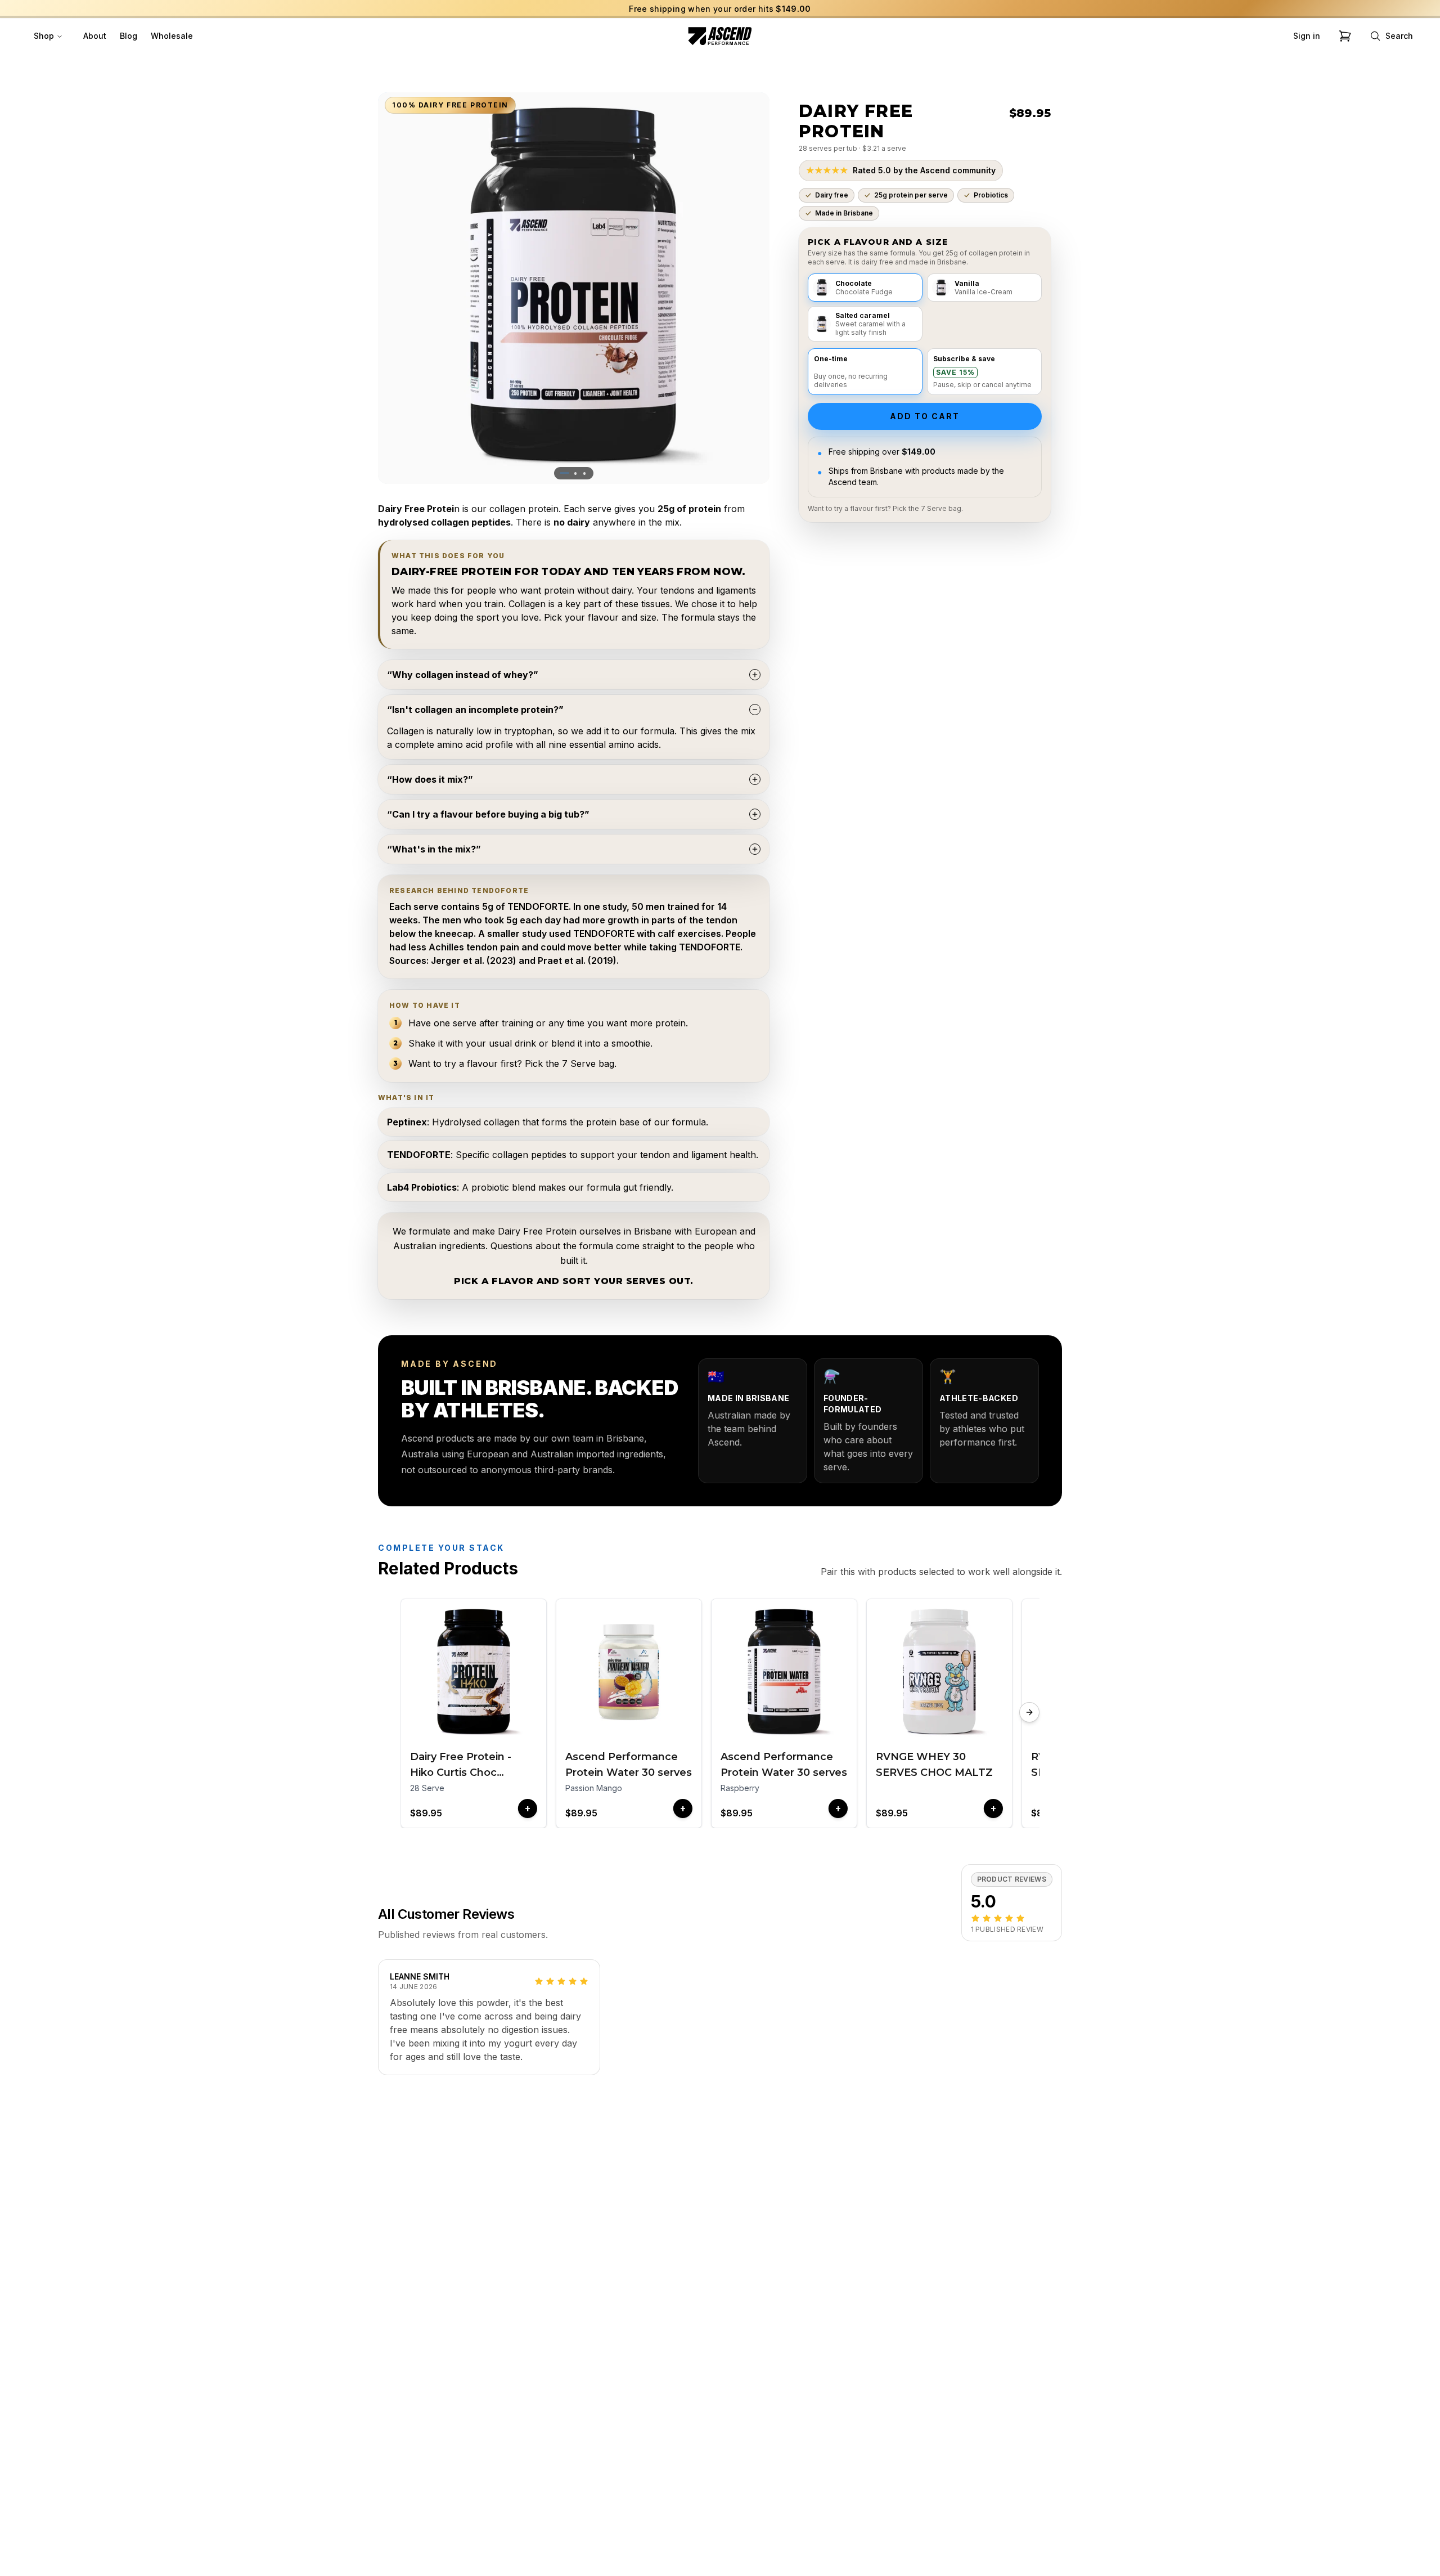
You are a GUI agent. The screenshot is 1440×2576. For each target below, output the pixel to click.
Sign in (1307, 36)
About (95, 36)
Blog (129, 36)
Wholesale (172, 36)
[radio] (865, 288)
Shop (44, 36)
